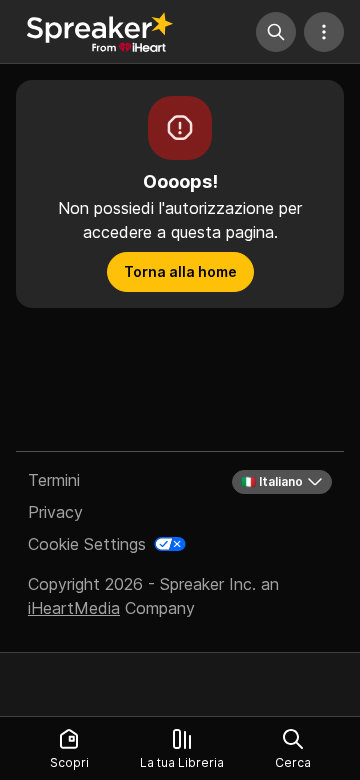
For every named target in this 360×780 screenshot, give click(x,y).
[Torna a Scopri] (100, 32)
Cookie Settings (87, 544)
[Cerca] (276, 32)
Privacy (55, 512)
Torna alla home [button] (180, 271)
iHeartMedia (74, 608)
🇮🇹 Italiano (272, 481)
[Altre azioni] (324, 32)
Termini (54, 480)
